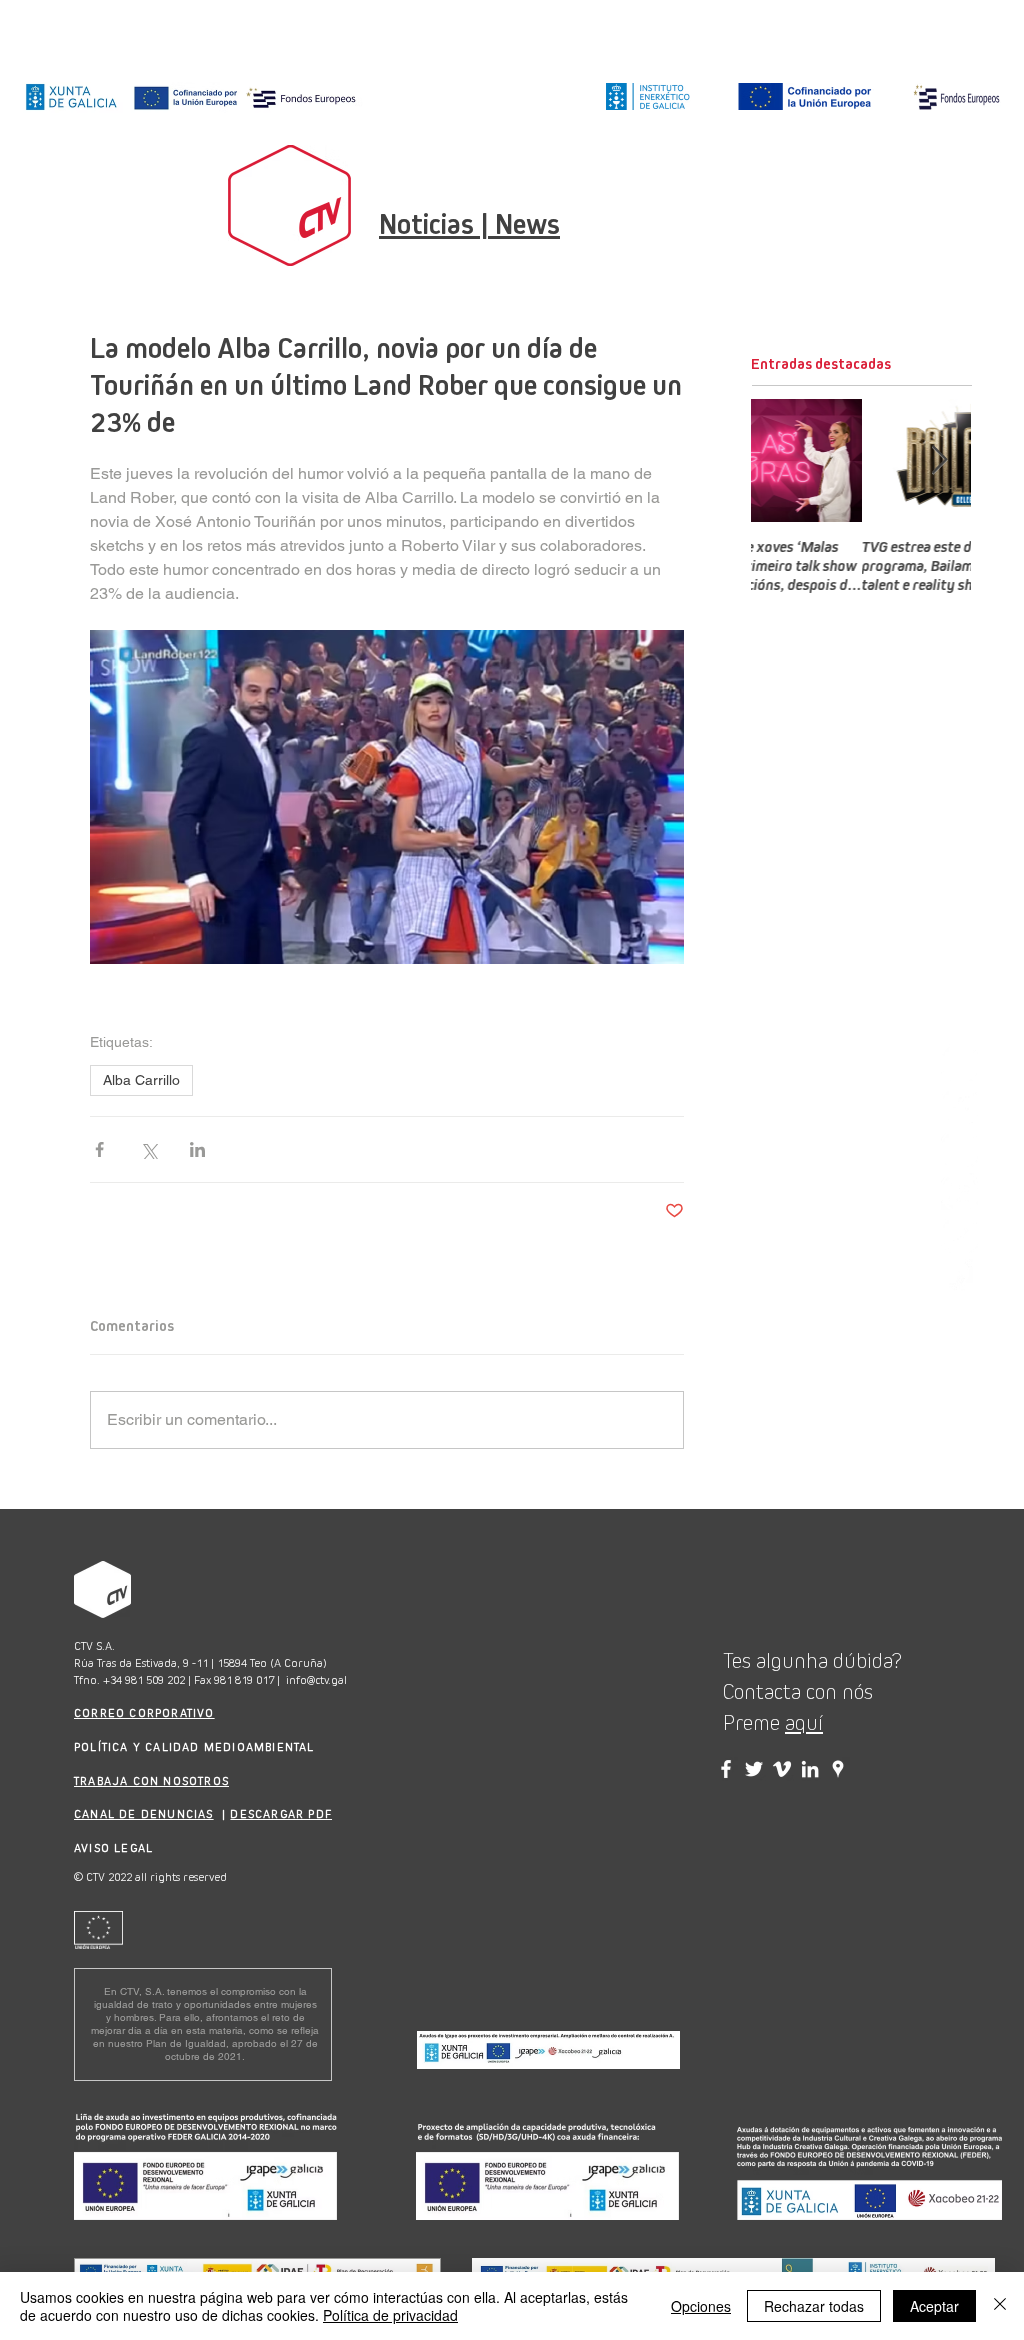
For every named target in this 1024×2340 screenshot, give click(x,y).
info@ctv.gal (316, 1680)
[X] (959, 1148)
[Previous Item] (783, 461)
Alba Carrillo (141, 1080)
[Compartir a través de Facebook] (99, 1149)
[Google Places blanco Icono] (959, 1277)
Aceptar (934, 2306)
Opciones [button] (701, 2306)
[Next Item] (939, 461)
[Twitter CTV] (754, 1769)
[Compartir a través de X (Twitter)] (148, 1149)
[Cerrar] (1000, 2306)
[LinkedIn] (959, 1191)
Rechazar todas (814, 2306)
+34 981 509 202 (144, 1680)
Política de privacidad (390, 2315)
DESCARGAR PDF (281, 1814)
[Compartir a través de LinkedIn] (197, 1149)
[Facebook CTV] (726, 1769)
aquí (804, 1723)
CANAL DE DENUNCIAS (144, 1814)
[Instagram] (959, 1062)
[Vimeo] (959, 1234)
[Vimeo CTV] (782, 1769)
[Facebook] (959, 1105)
